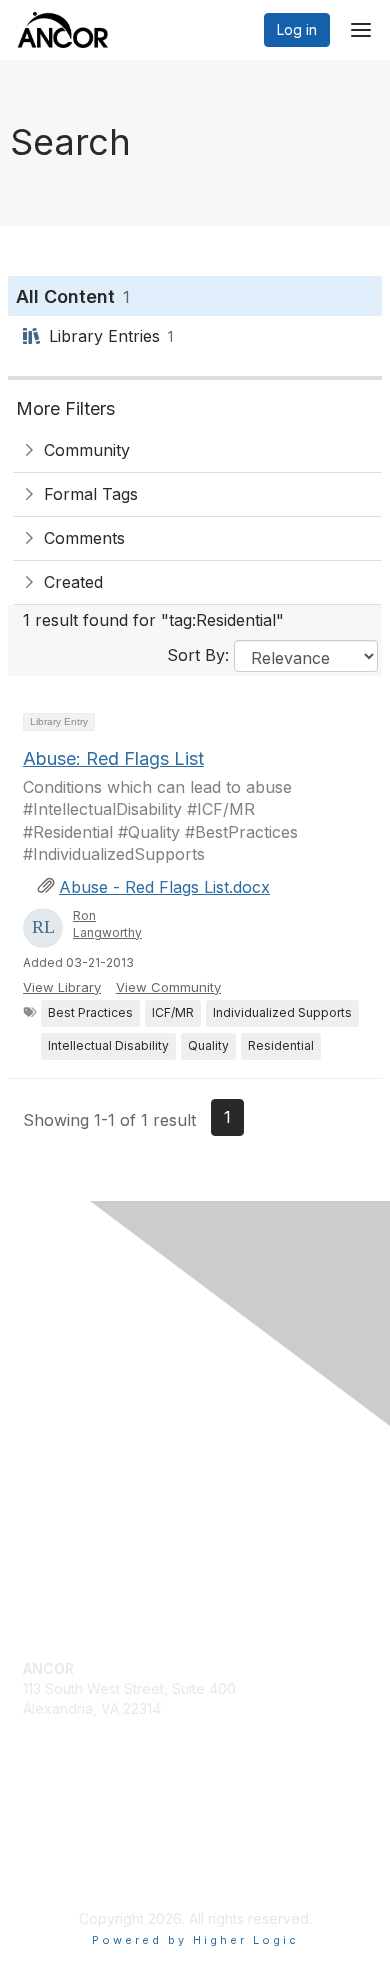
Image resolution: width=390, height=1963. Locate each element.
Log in (297, 29)
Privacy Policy (69, 1849)
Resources (58, 1478)
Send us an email (79, 1727)
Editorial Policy (71, 1868)
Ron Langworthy (107, 924)
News (41, 1517)
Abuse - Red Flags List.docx (164, 887)
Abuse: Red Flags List (113, 758)
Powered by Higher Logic (195, 1940)
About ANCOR (69, 1537)
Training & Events (80, 1498)
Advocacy (56, 1458)
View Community (168, 987)
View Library (62, 987)
